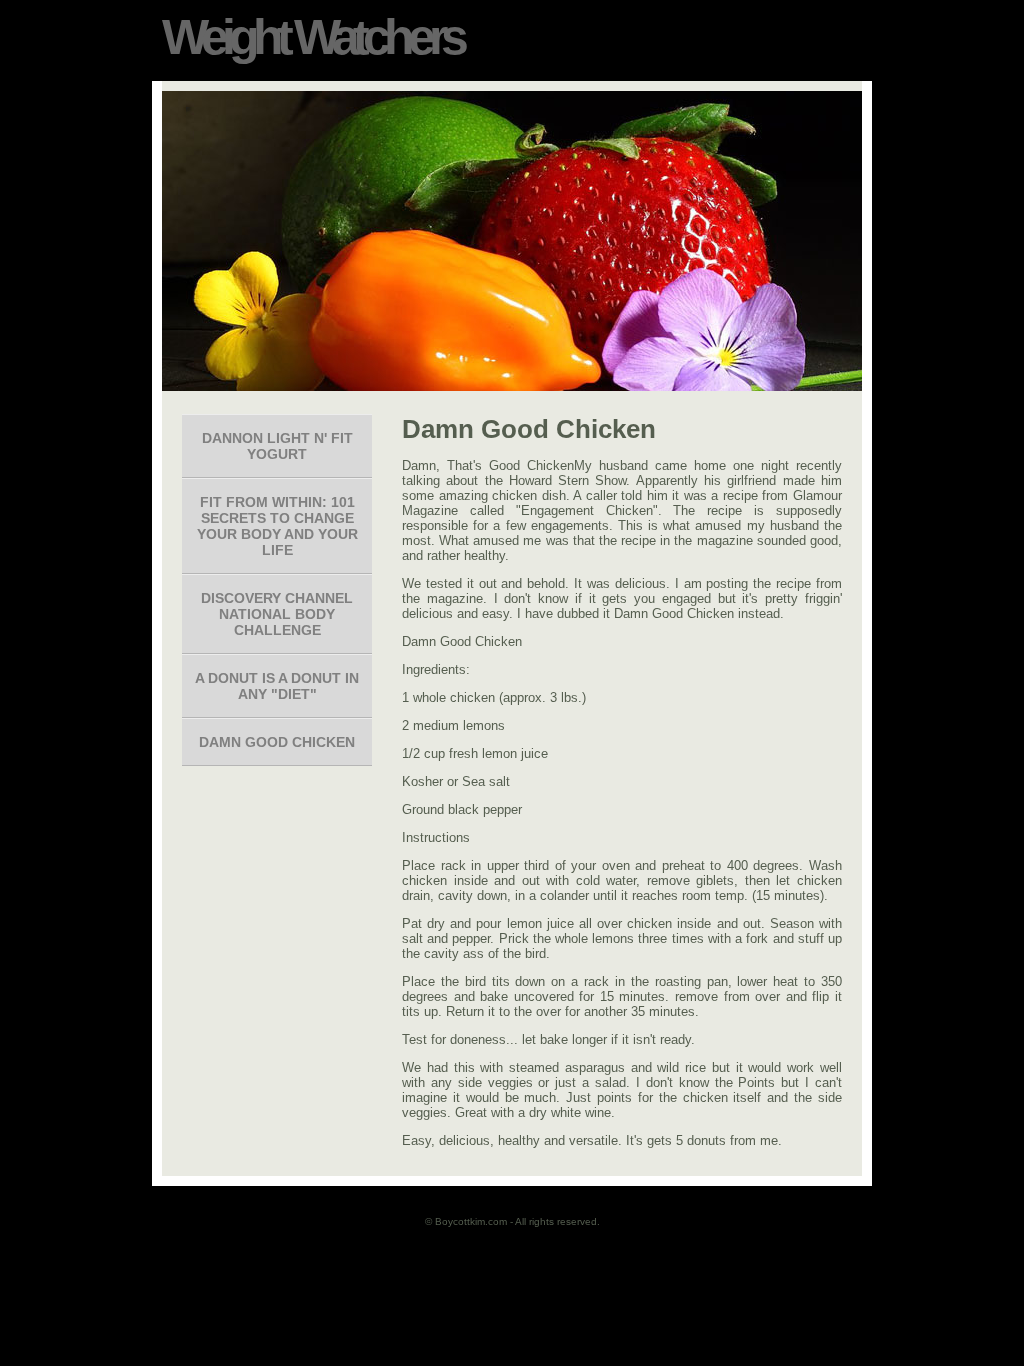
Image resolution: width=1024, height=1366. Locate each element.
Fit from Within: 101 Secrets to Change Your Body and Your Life (277, 526)
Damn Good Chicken (277, 742)
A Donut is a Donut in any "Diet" (277, 686)
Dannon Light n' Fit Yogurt (277, 446)
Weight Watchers (312, 37)
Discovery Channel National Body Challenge (277, 614)
